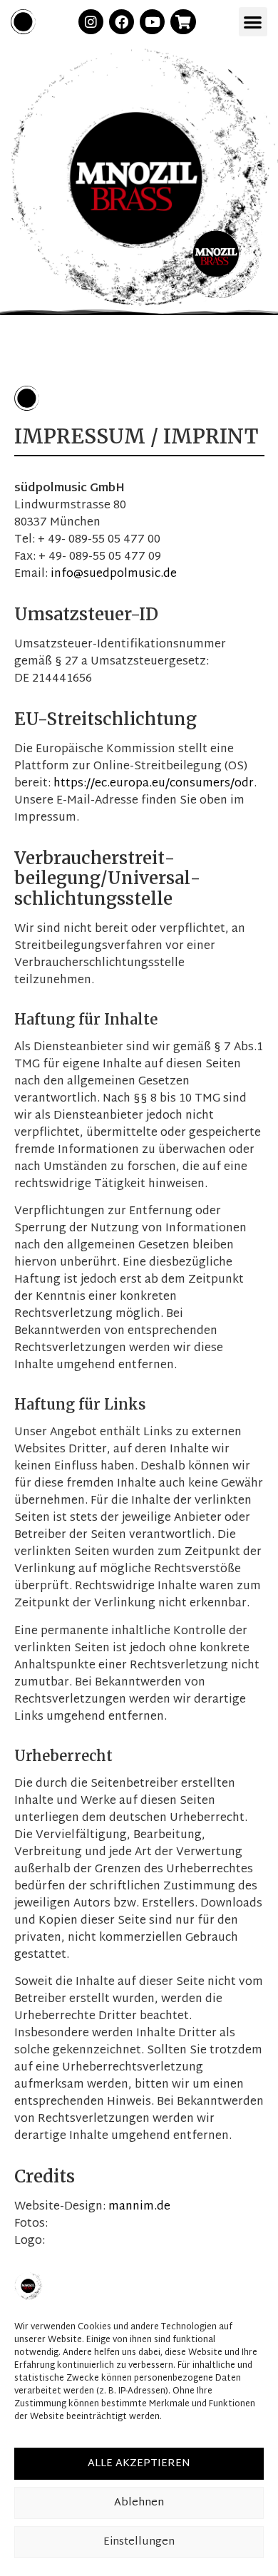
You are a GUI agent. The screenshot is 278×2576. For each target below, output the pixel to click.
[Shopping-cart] (183, 22)
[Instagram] (91, 22)
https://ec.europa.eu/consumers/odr (154, 784)
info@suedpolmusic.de (114, 574)
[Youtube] (152, 22)
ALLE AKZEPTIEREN (139, 2464)
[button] (253, 22)
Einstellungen (139, 2542)
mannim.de (139, 2207)
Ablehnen (139, 2503)
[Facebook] (122, 22)
